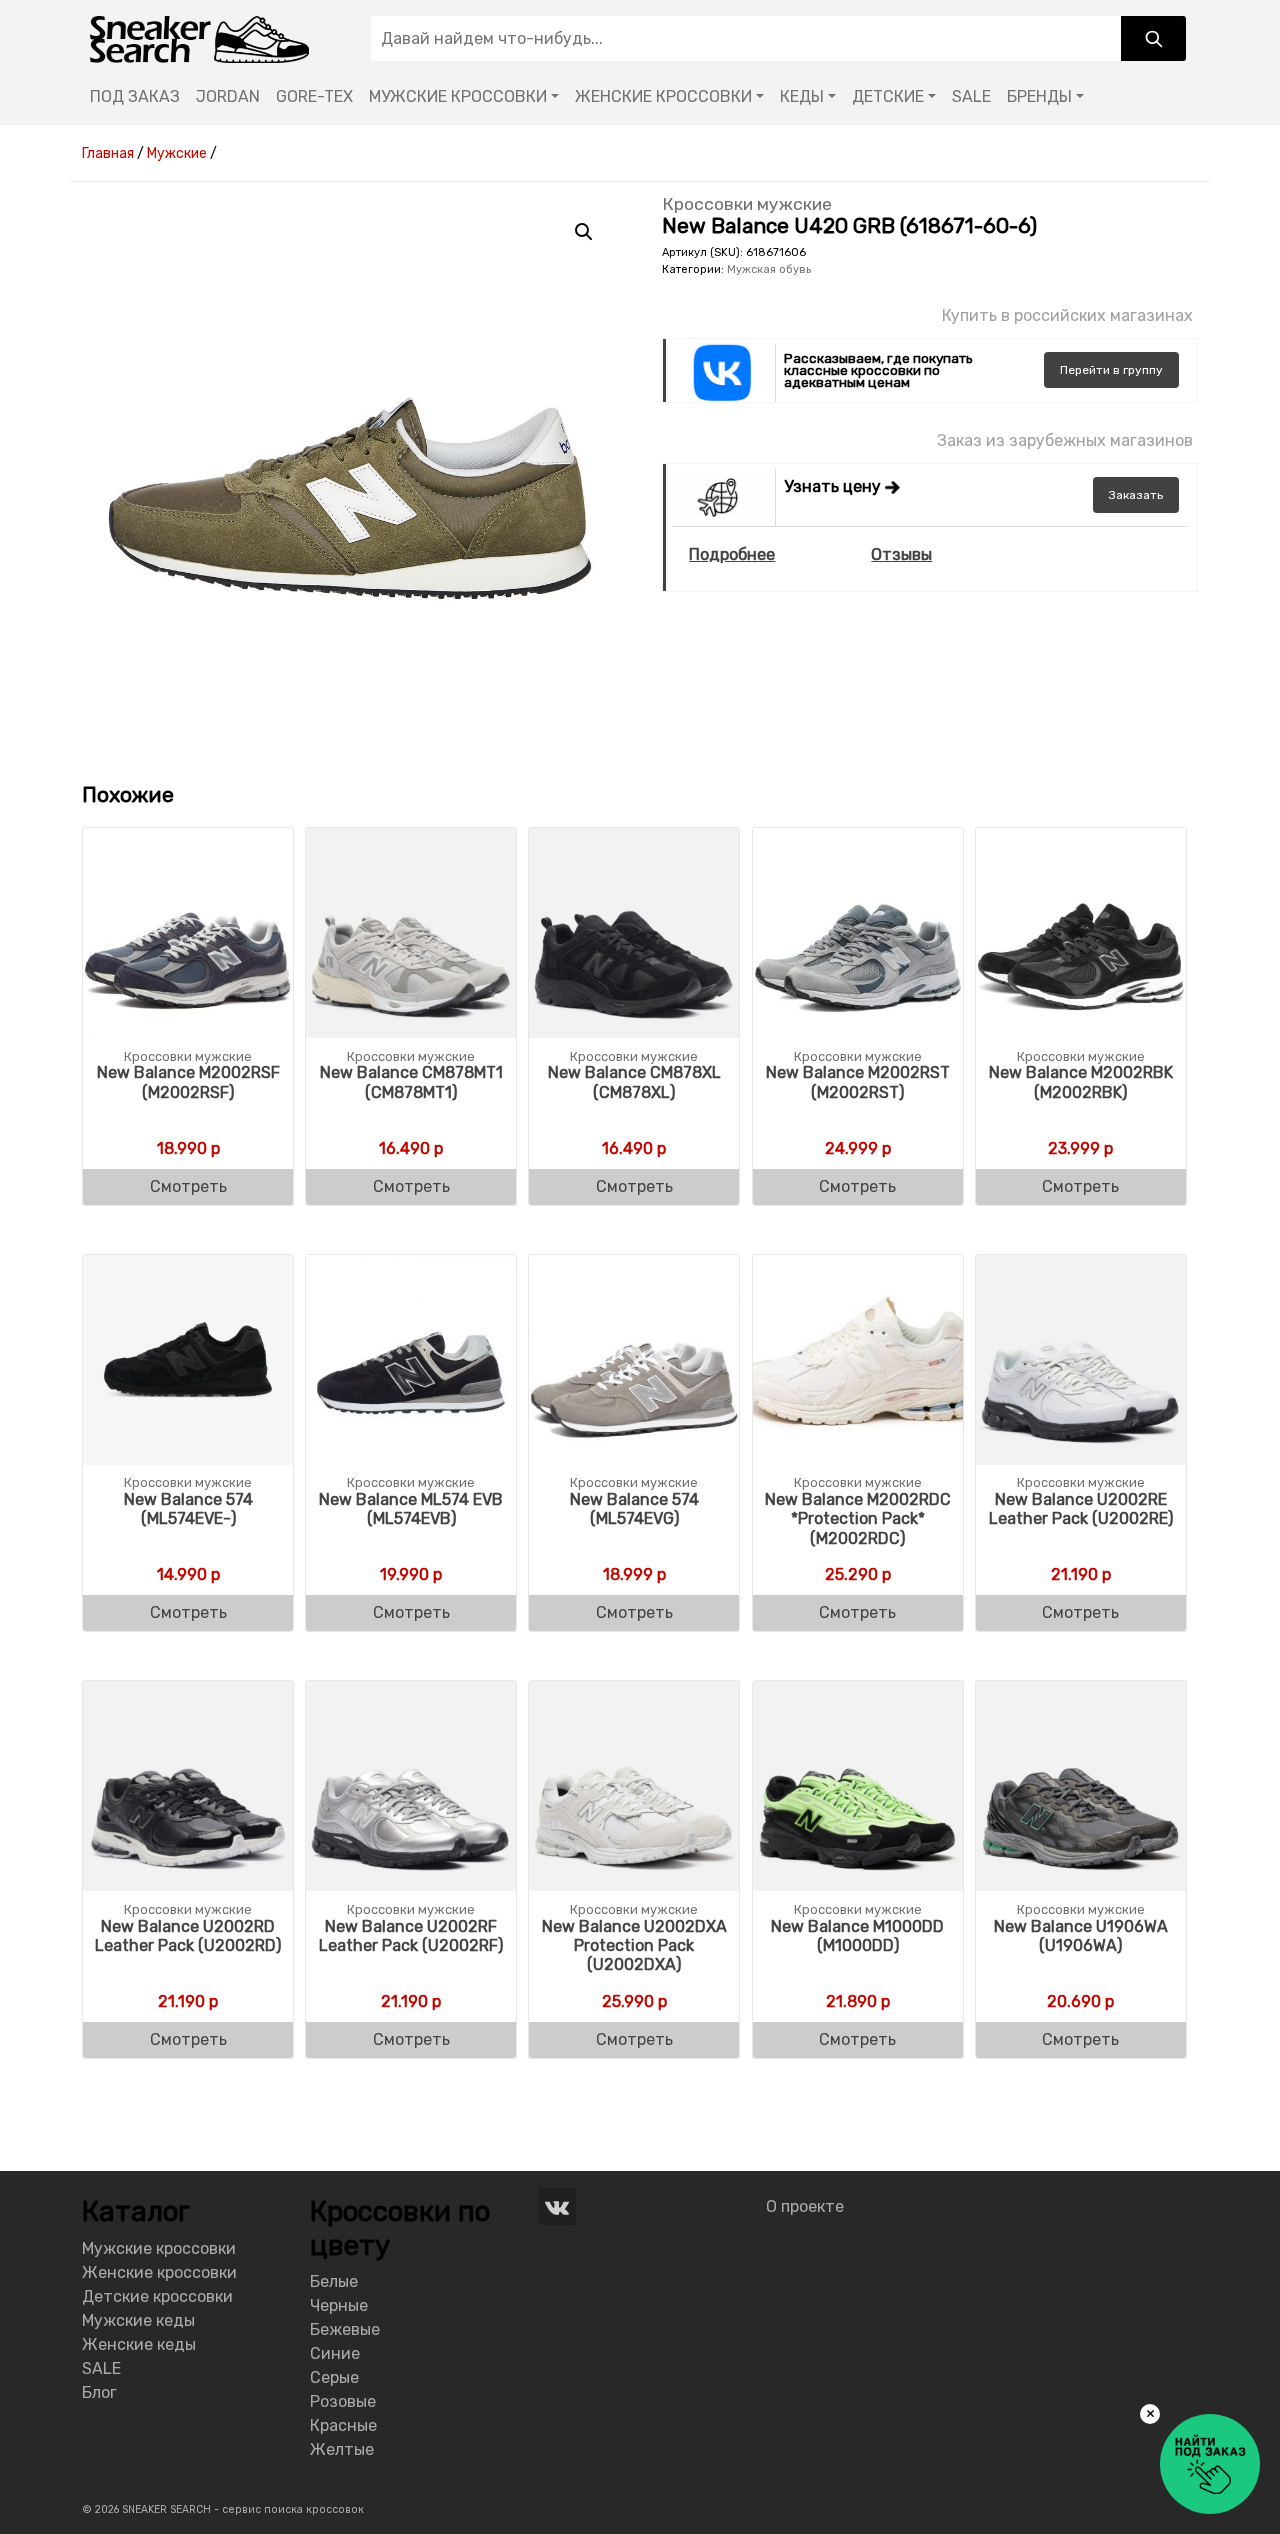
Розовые (343, 2401)
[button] (584, 232)
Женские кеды (139, 2344)
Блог (99, 2392)
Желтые (342, 2449)
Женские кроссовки (159, 2272)
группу (1111, 370)
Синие (335, 2353)
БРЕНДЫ (1039, 96)
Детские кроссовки (157, 2296)
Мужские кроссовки (159, 2248)
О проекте (805, 2206)
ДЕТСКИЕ (888, 96)
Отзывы (901, 554)
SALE (971, 96)
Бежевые (345, 2329)
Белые (334, 2281)
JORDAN (228, 96)
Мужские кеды (138, 2320)
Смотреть (188, 1186)
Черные (339, 2305)
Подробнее (732, 554)
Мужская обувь (769, 269)
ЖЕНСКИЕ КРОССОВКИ (663, 96)
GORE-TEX (314, 96)
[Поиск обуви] (1153, 38)
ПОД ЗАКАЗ (135, 96)
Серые (334, 2377)
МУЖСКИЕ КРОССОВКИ (458, 96)
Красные (343, 2425)
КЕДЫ (802, 96)
